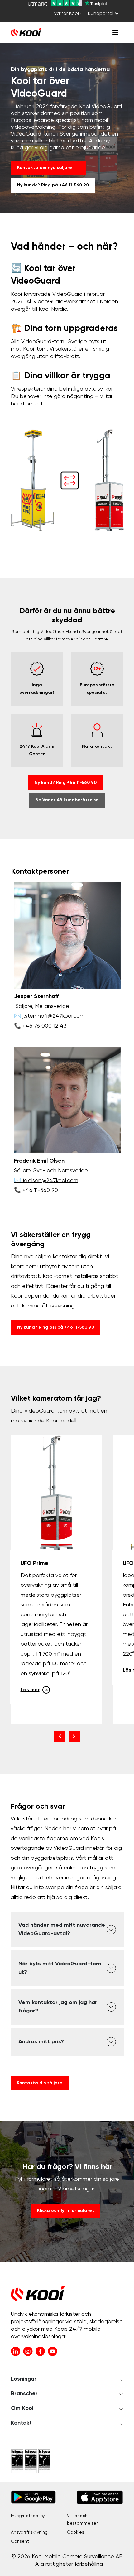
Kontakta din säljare (40, 2083)
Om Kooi (22, 2408)
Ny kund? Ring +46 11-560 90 (66, 783)
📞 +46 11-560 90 (36, 1190)
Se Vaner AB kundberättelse (67, 800)
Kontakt (21, 2423)
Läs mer (30, 1690)
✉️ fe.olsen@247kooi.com (46, 1181)
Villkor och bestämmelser (82, 2520)
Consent (20, 2541)
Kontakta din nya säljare (45, 168)
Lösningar (24, 2379)
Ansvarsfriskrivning (29, 2532)
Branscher (24, 2394)
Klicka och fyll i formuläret (66, 2211)
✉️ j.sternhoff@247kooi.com (49, 1016)
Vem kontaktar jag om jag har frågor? (58, 2007)
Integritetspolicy (28, 2516)
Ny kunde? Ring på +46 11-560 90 (53, 185)
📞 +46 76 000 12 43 (40, 1026)
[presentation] (60, 1736)
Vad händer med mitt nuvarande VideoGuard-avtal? (62, 1929)
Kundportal (101, 14)
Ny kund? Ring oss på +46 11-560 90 (56, 1327)
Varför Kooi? (68, 14)
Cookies (76, 2532)
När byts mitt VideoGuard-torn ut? (60, 1968)
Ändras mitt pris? (41, 2042)
